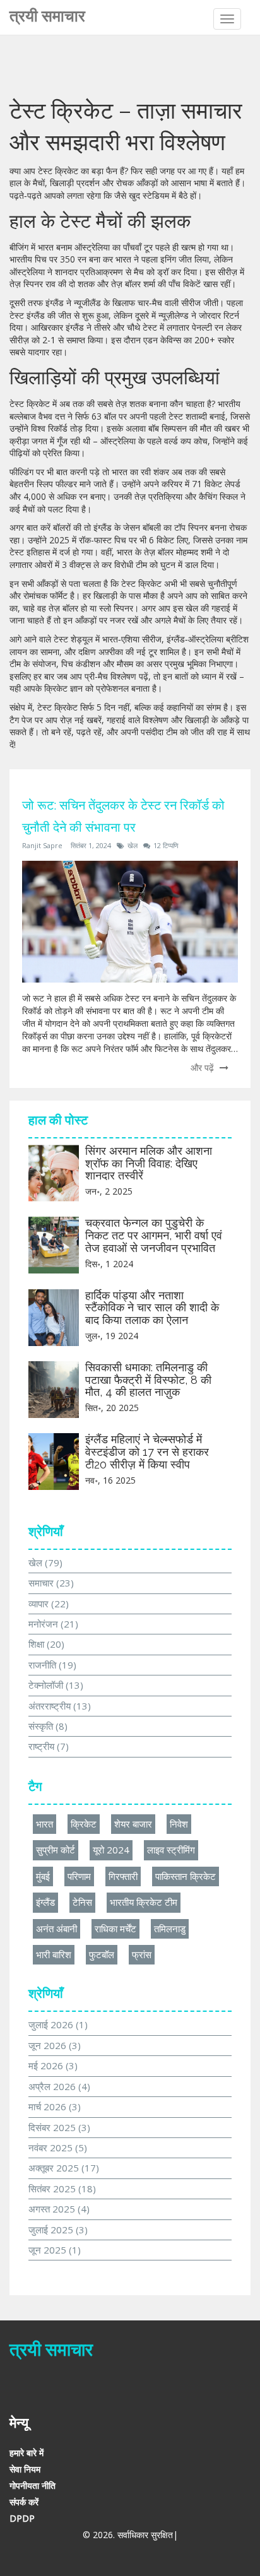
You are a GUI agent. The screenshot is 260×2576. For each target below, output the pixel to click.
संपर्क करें (24, 2502)
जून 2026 (55, 2045)
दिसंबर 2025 (59, 2127)
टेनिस (82, 1902)
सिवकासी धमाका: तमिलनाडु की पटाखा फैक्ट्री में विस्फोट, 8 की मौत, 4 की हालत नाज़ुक (148, 1380)
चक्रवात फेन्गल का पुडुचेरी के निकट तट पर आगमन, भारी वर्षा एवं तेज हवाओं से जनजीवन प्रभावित (154, 1235)
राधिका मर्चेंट (115, 1929)
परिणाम (79, 1876)
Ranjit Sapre (42, 845)
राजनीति (52, 1665)
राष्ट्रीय (49, 1746)
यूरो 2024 (111, 1850)
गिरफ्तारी (123, 1876)
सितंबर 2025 (62, 2189)
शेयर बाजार (133, 1824)
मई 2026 (53, 2065)
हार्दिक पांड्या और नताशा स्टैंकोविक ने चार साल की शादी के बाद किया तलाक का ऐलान (152, 1308)
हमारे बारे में (27, 2453)
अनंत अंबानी (56, 1929)
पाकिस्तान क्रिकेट (186, 1876)
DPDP (22, 2518)
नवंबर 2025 (58, 2148)
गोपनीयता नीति (32, 2485)
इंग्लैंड (45, 1902)
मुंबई (43, 1876)
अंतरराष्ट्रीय (60, 1706)
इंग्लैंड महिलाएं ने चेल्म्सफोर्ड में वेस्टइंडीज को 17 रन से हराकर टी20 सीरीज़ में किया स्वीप (147, 1452)
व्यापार (49, 1604)
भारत (44, 1824)
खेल (133, 845)
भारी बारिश (54, 1954)
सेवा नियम (25, 2469)
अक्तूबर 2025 (64, 2168)
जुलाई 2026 (58, 2024)
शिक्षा (46, 1644)
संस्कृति (48, 1726)
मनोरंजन (53, 1624)
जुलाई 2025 (58, 2230)
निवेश (179, 1824)
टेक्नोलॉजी (56, 1685)
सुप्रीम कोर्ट (56, 1850)
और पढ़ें (204, 1067)
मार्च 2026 (55, 2106)
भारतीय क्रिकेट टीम (144, 1902)
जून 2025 (55, 2250)
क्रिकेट (84, 1824)
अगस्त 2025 (59, 2209)
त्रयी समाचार (47, 16)
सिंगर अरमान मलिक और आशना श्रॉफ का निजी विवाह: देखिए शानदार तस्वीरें (149, 1163)
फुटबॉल (102, 1954)
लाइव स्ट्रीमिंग (171, 1850)
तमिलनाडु (170, 1929)
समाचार (51, 1583)
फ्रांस (142, 1954)
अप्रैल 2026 (59, 2086)
